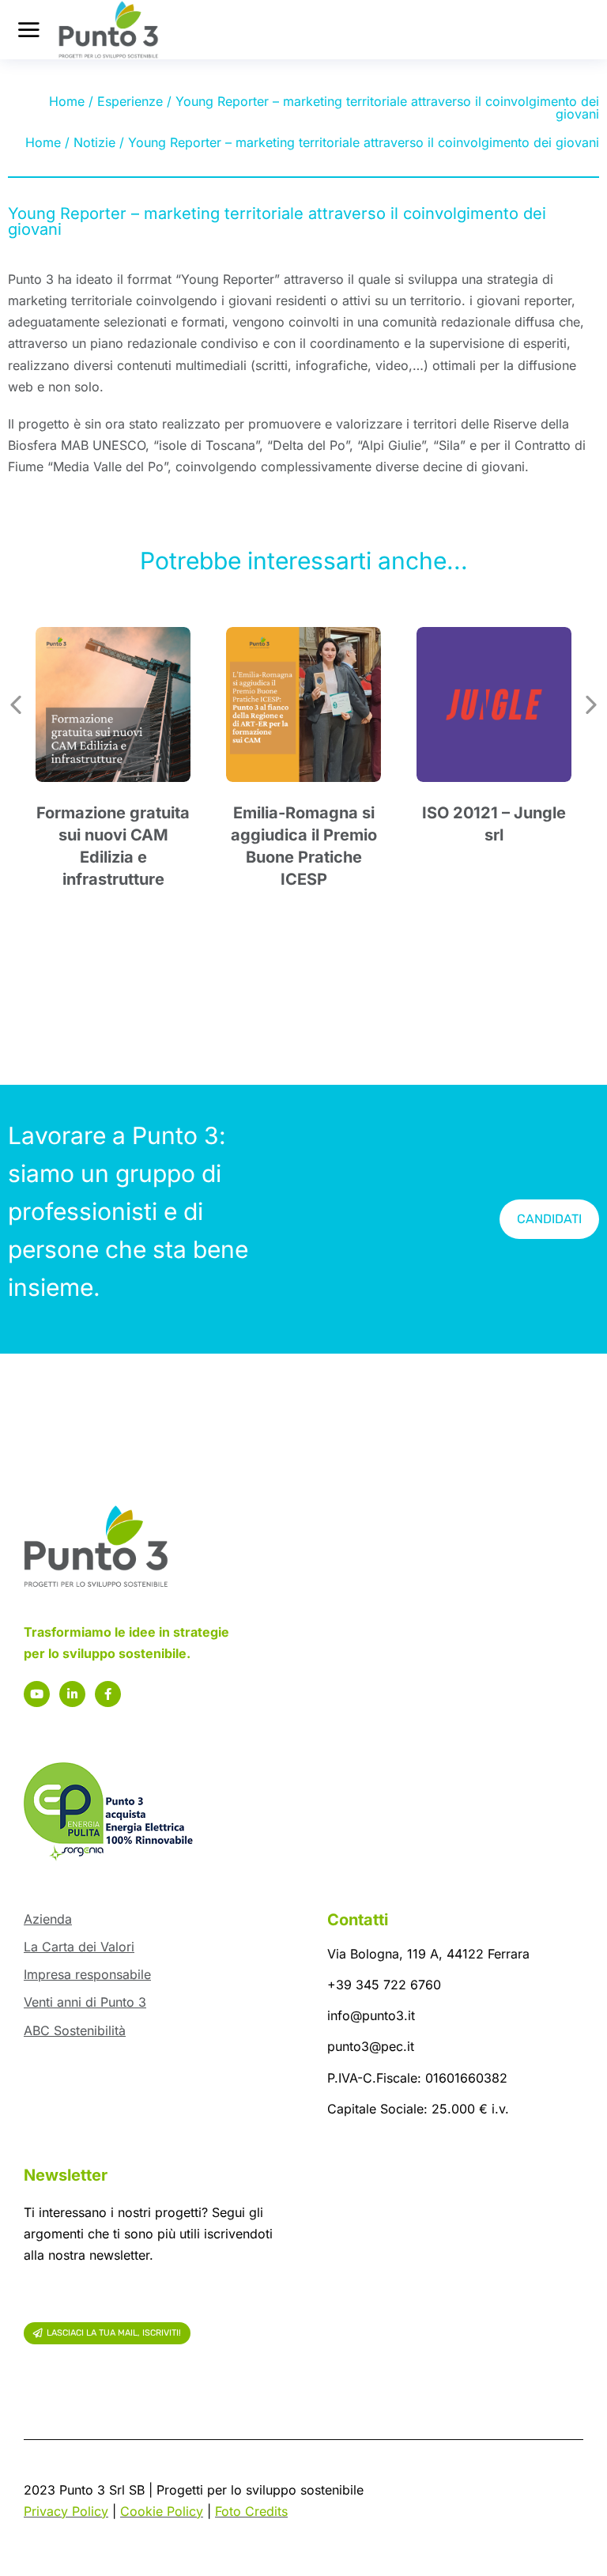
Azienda (48, 1919)
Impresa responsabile (87, 1974)
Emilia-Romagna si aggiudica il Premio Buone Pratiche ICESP (304, 846)
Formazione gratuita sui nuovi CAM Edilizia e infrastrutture (113, 846)
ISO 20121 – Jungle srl (494, 824)
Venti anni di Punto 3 (85, 2002)
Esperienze (130, 101)
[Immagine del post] (113, 704)
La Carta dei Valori (79, 1947)
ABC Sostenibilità (75, 2030)
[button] (16, 704)
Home (67, 101)
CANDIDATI (549, 1219)
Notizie (94, 142)
